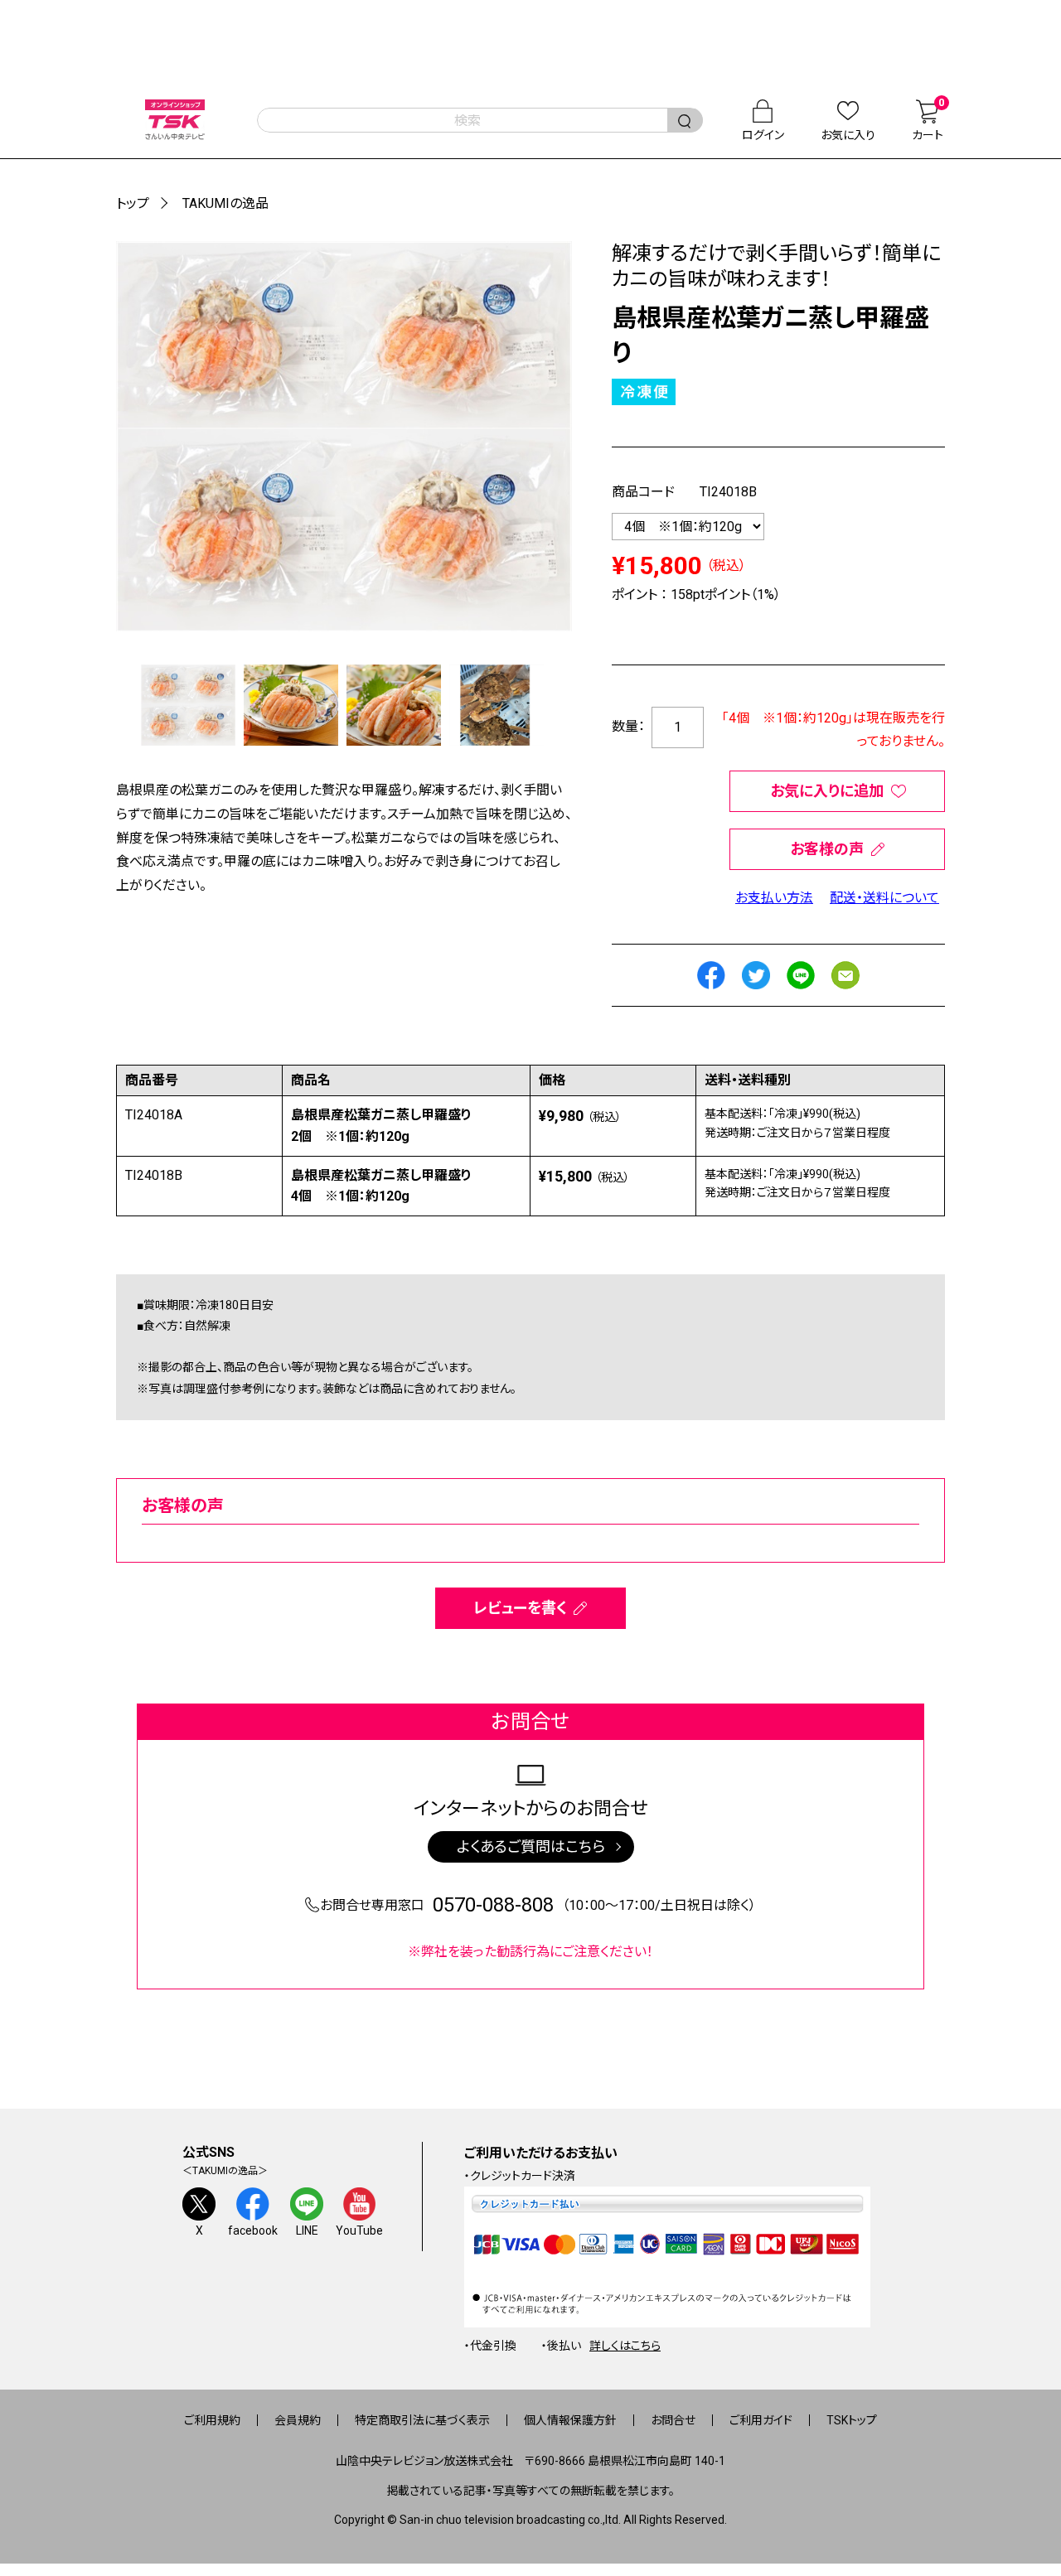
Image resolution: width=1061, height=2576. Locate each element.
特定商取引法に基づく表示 (422, 2420)
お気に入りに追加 (827, 791)
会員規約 (298, 2420)
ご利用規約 (212, 2420)
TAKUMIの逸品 (225, 203)
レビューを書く (520, 1608)
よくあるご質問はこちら (531, 1846)
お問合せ (673, 2420)
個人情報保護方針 (570, 2420)
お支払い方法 (774, 898)
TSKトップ (852, 2420)
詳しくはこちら (625, 2346)
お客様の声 (827, 849)
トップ (133, 203)
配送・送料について (884, 898)
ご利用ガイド (761, 2420)
